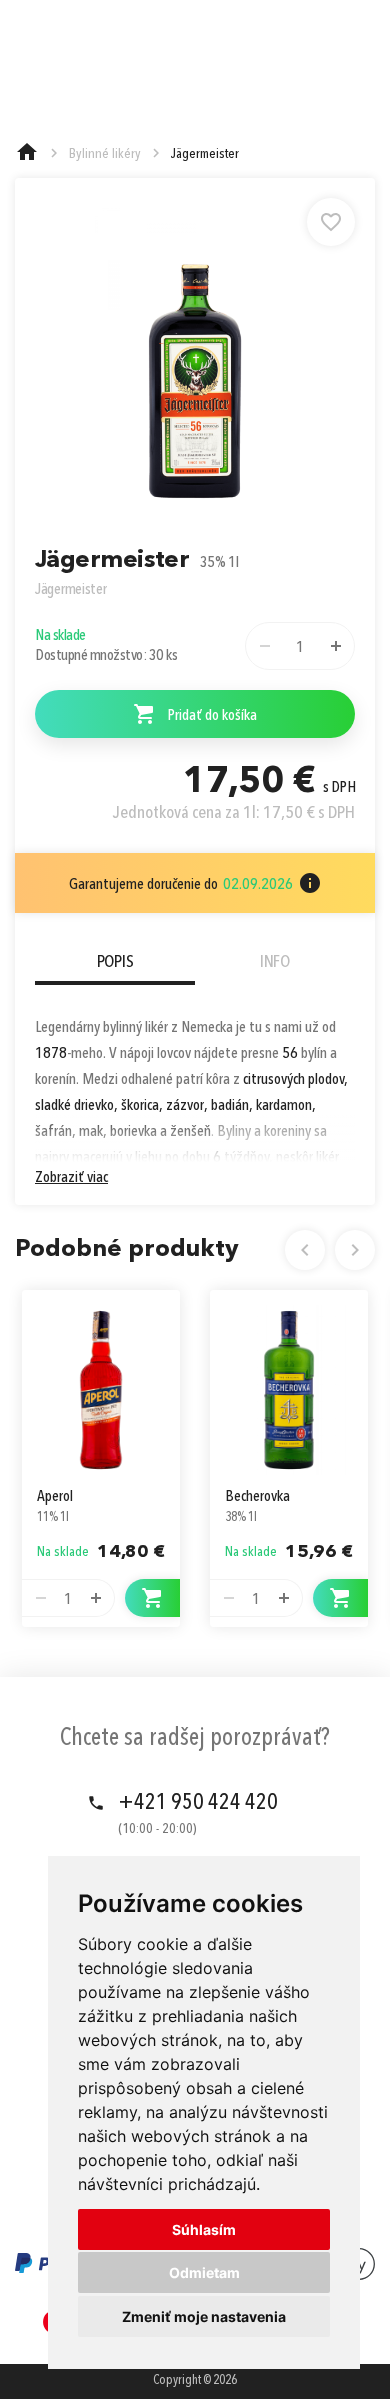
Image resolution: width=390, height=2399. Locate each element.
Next (355, 1250)
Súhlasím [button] (204, 2229)
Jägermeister (71, 590)
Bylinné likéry (105, 154)
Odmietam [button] (204, 2272)
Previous (305, 1250)
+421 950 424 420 (198, 1803)
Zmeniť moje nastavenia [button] (204, 2316)
